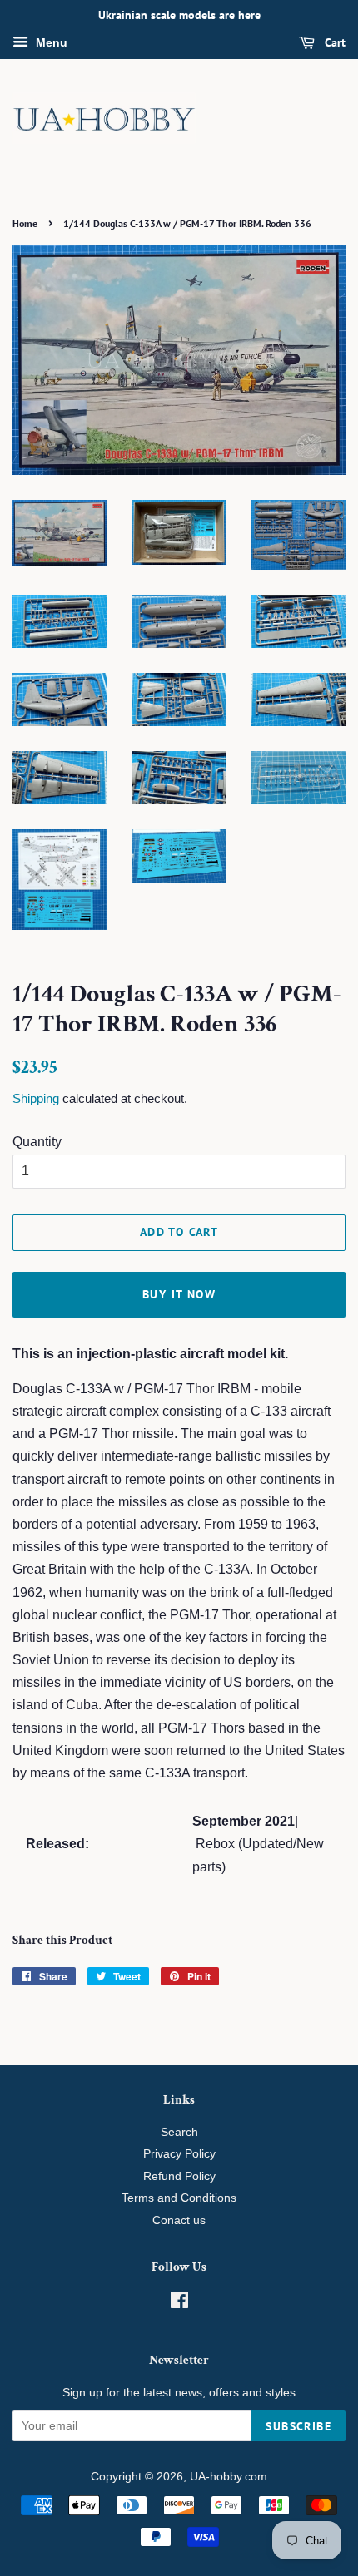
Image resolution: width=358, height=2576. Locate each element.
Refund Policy (179, 2176)
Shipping (36, 1098)
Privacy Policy (179, 2154)
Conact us (179, 2220)
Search (179, 2132)
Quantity (37, 1142)
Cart (333, 42)
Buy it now (179, 1294)
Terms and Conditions (179, 2198)
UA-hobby (216, 2477)
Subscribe (298, 2426)
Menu (50, 42)
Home (25, 223)
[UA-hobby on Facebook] (179, 2304)
